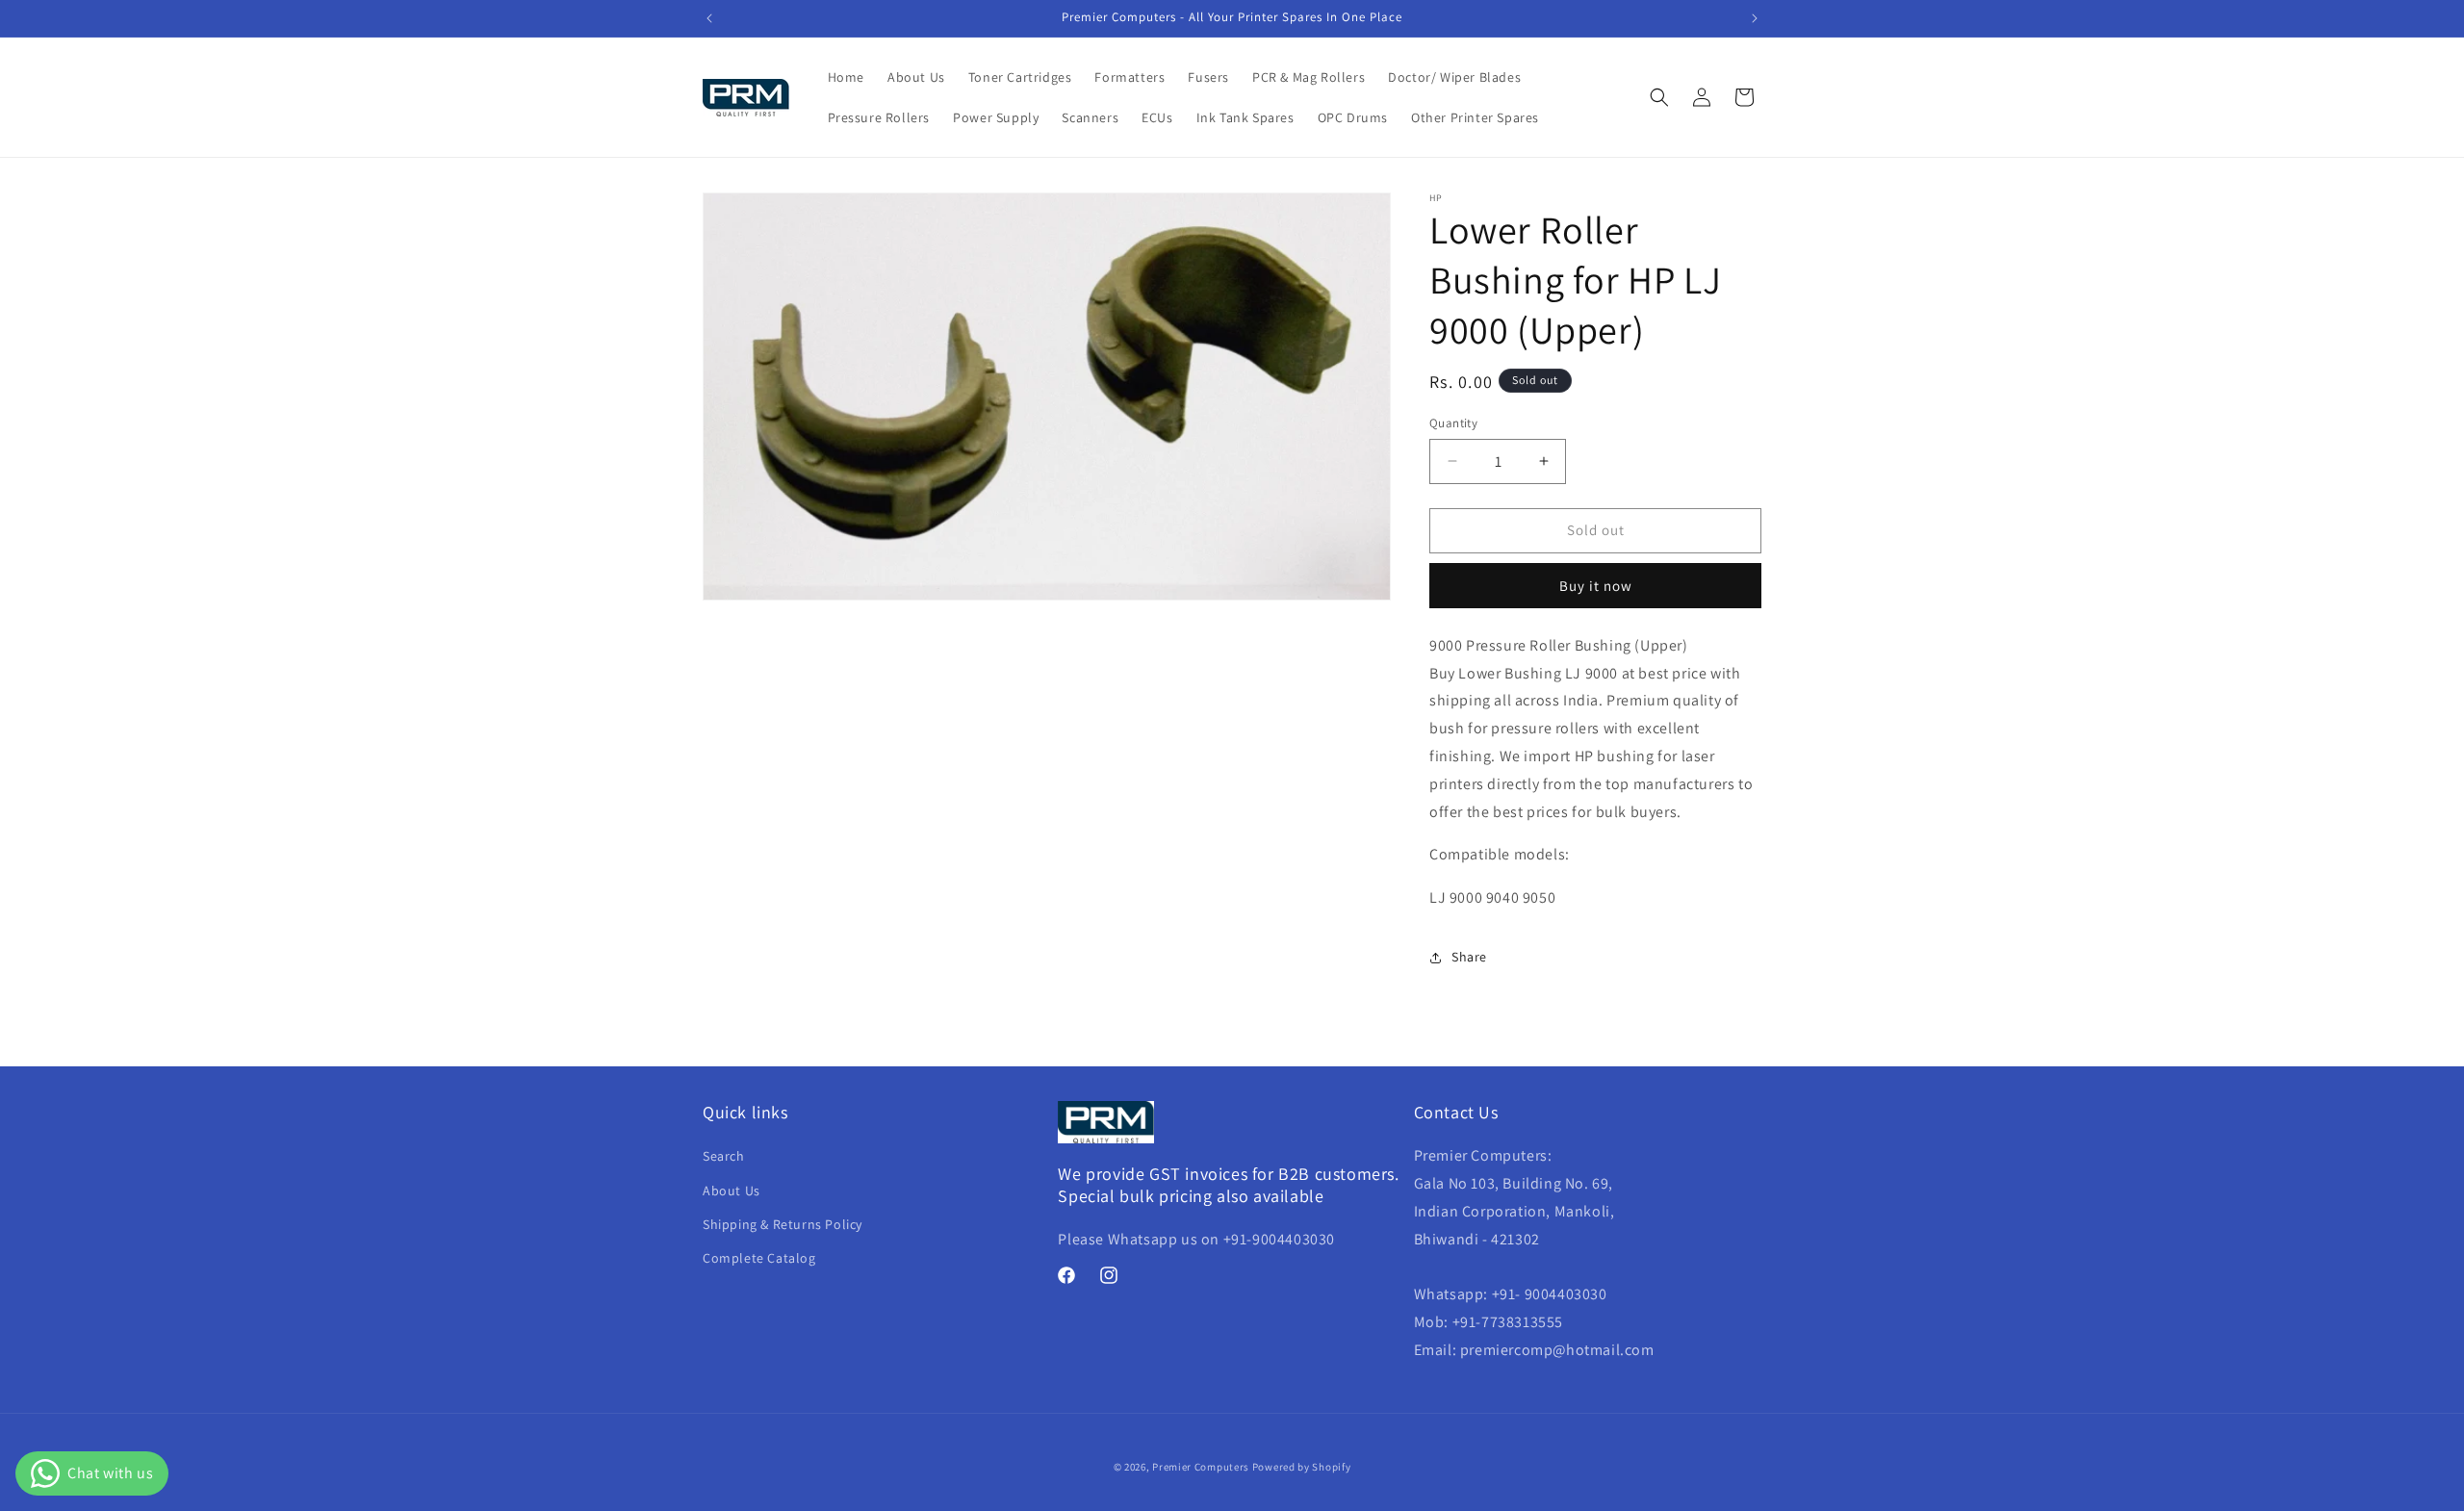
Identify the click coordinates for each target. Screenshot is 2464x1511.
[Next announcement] (1755, 18)
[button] (1659, 97)
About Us (731, 1191)
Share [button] (1469, 957)
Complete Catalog (759, 1258)
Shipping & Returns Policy (783, 1224)
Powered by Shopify (1302, 1467)
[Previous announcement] (709, 18)
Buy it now (1596, 586)
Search (724, 1156)
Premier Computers (1201, 1467)
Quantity (1453, 423)
